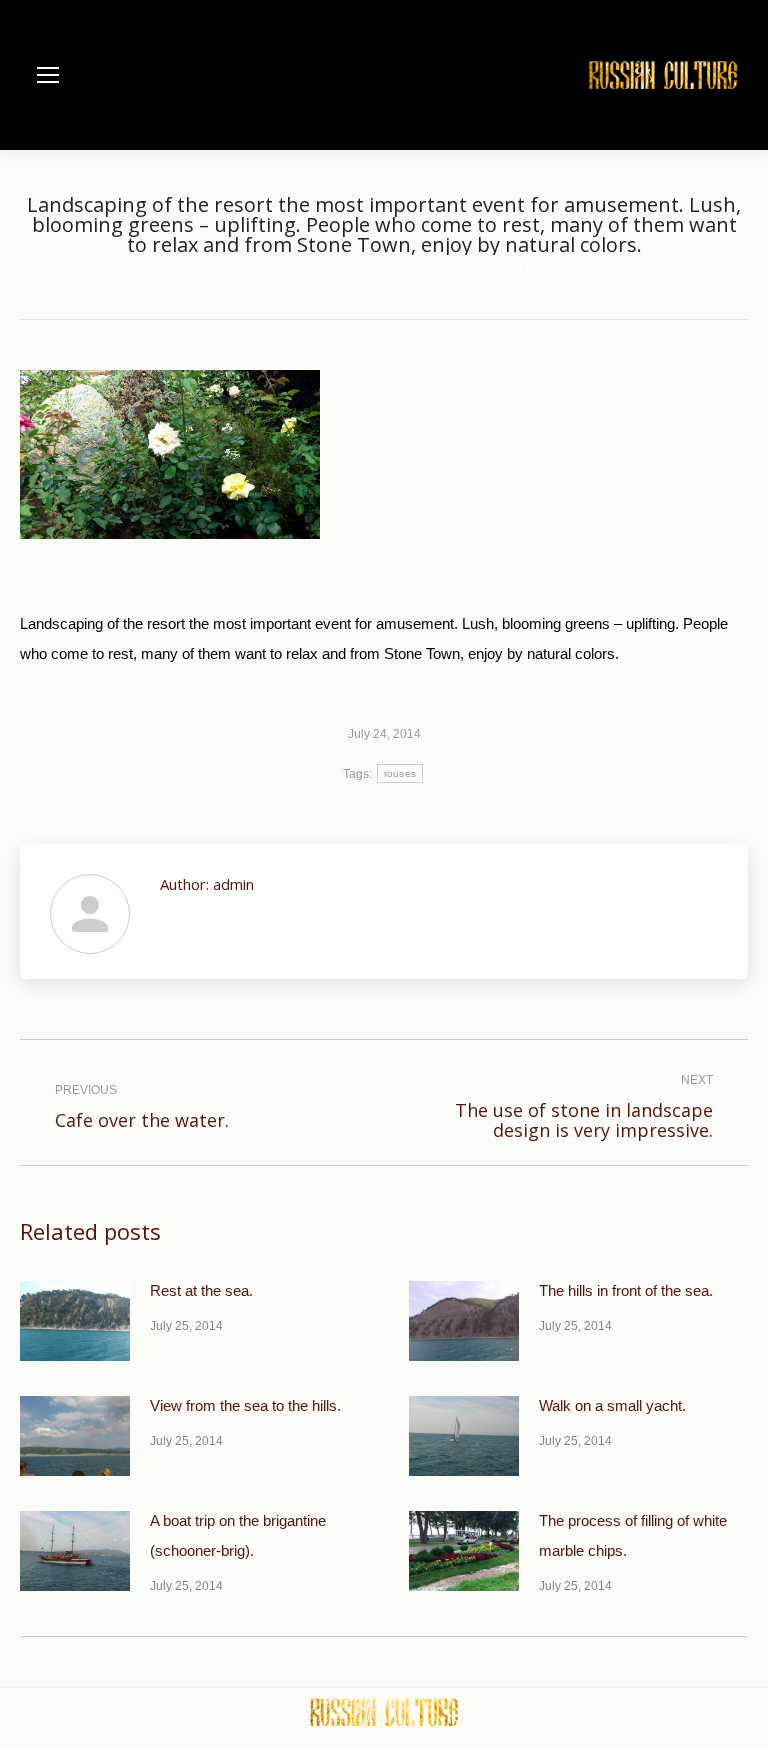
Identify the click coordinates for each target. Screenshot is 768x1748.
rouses (400, 773)
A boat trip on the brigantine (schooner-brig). (238, 1535)
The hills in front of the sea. (626, 1290)
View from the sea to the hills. (245, 1405)
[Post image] (75, 1321)
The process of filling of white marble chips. (633, 1535)
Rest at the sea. (201, 1290)
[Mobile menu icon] (48, 75)
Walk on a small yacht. (612, 1405)
